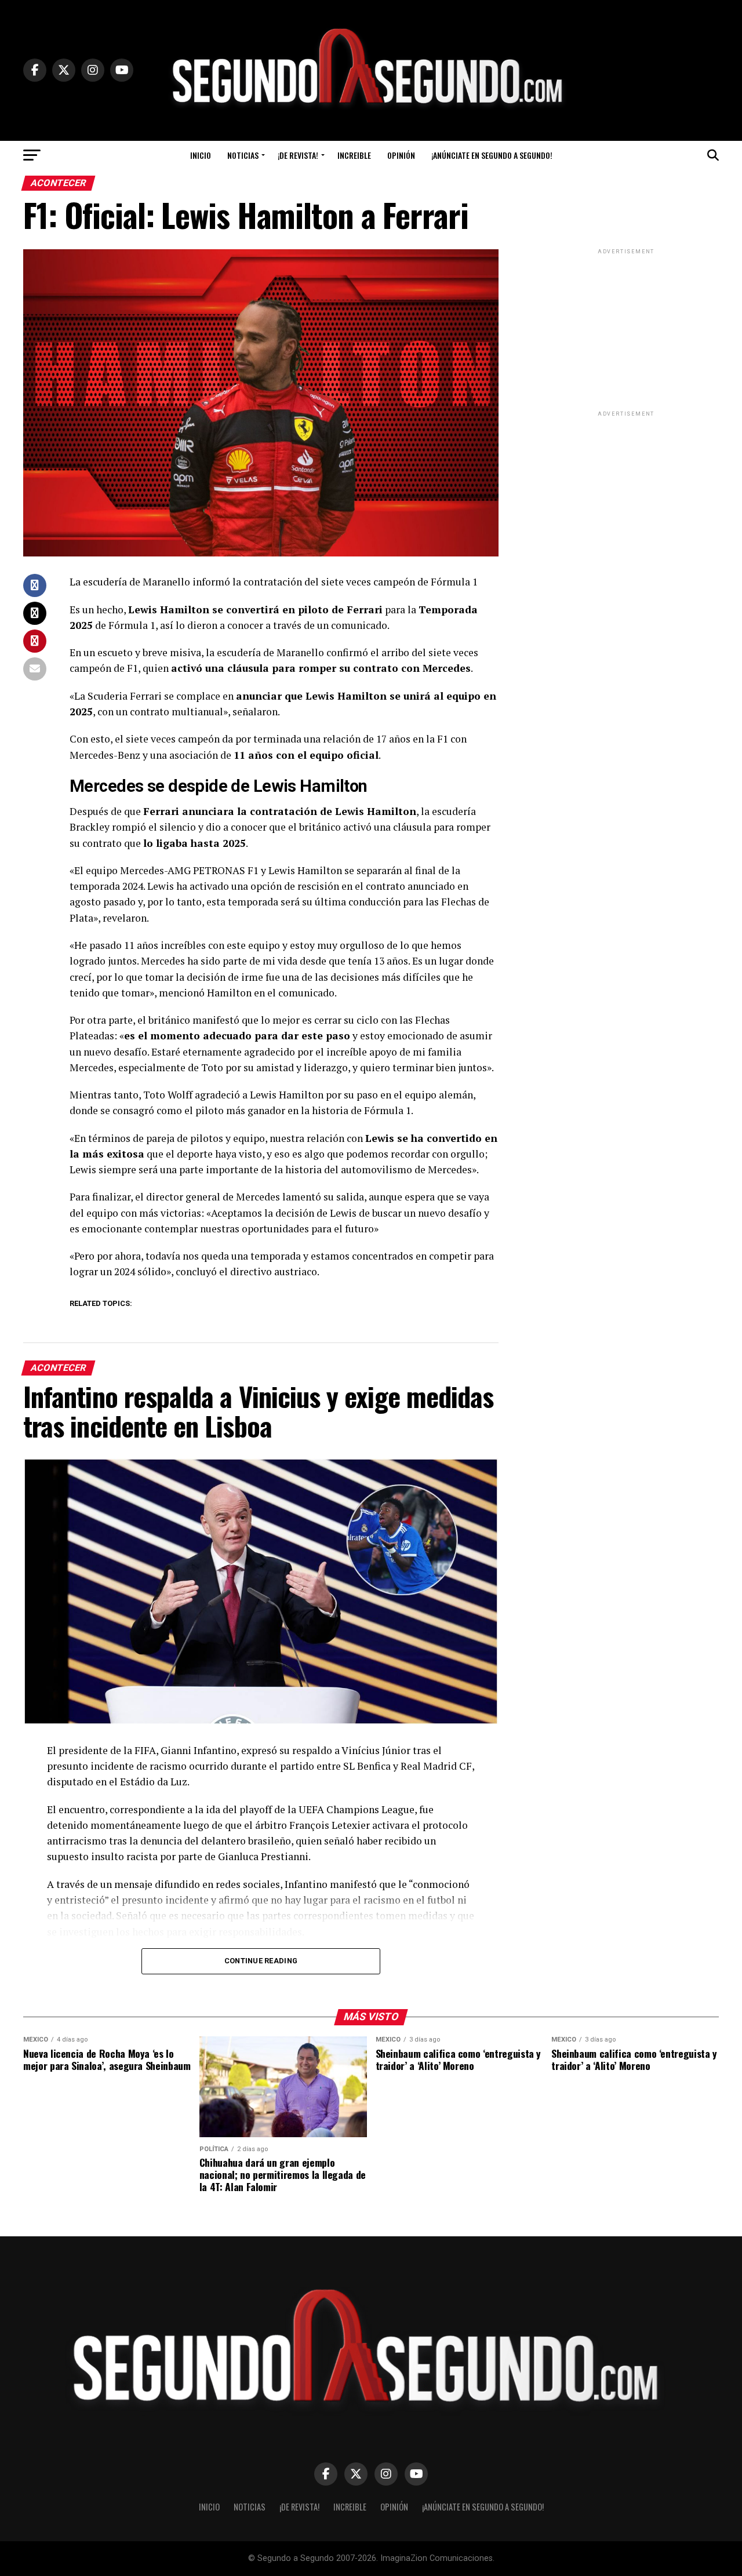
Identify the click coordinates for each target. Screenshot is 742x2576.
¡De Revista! (298, 155)
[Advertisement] (626, 329)
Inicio (201, 155)
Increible (354, 155)
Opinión (401, 155)
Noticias (243, 155)
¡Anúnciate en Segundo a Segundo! (492, 155)
